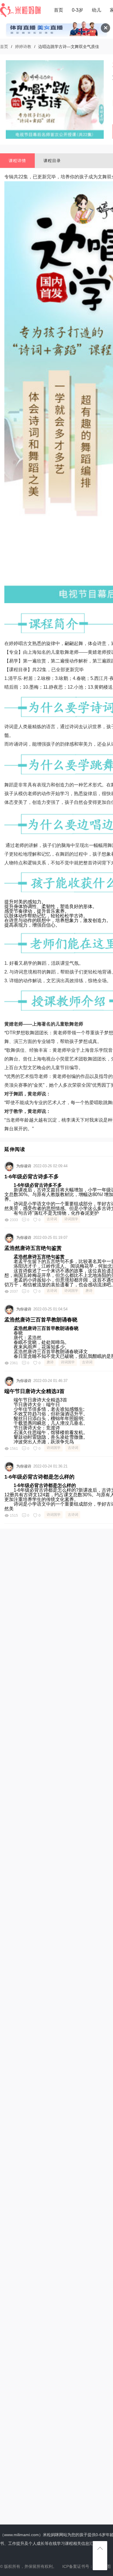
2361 (14, 1363)
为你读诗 (24, 1166)
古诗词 (52, 1219)
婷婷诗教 (23, 47)
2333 (14, 1220)
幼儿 (96, 10)
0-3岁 (78, 10)
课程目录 (52, 161)
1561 (14, 1449)
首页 (59, 10)
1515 (14, 1516)
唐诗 (89, 1291)
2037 (14, 1291)
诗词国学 (71, 1219)
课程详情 (17, 161)
